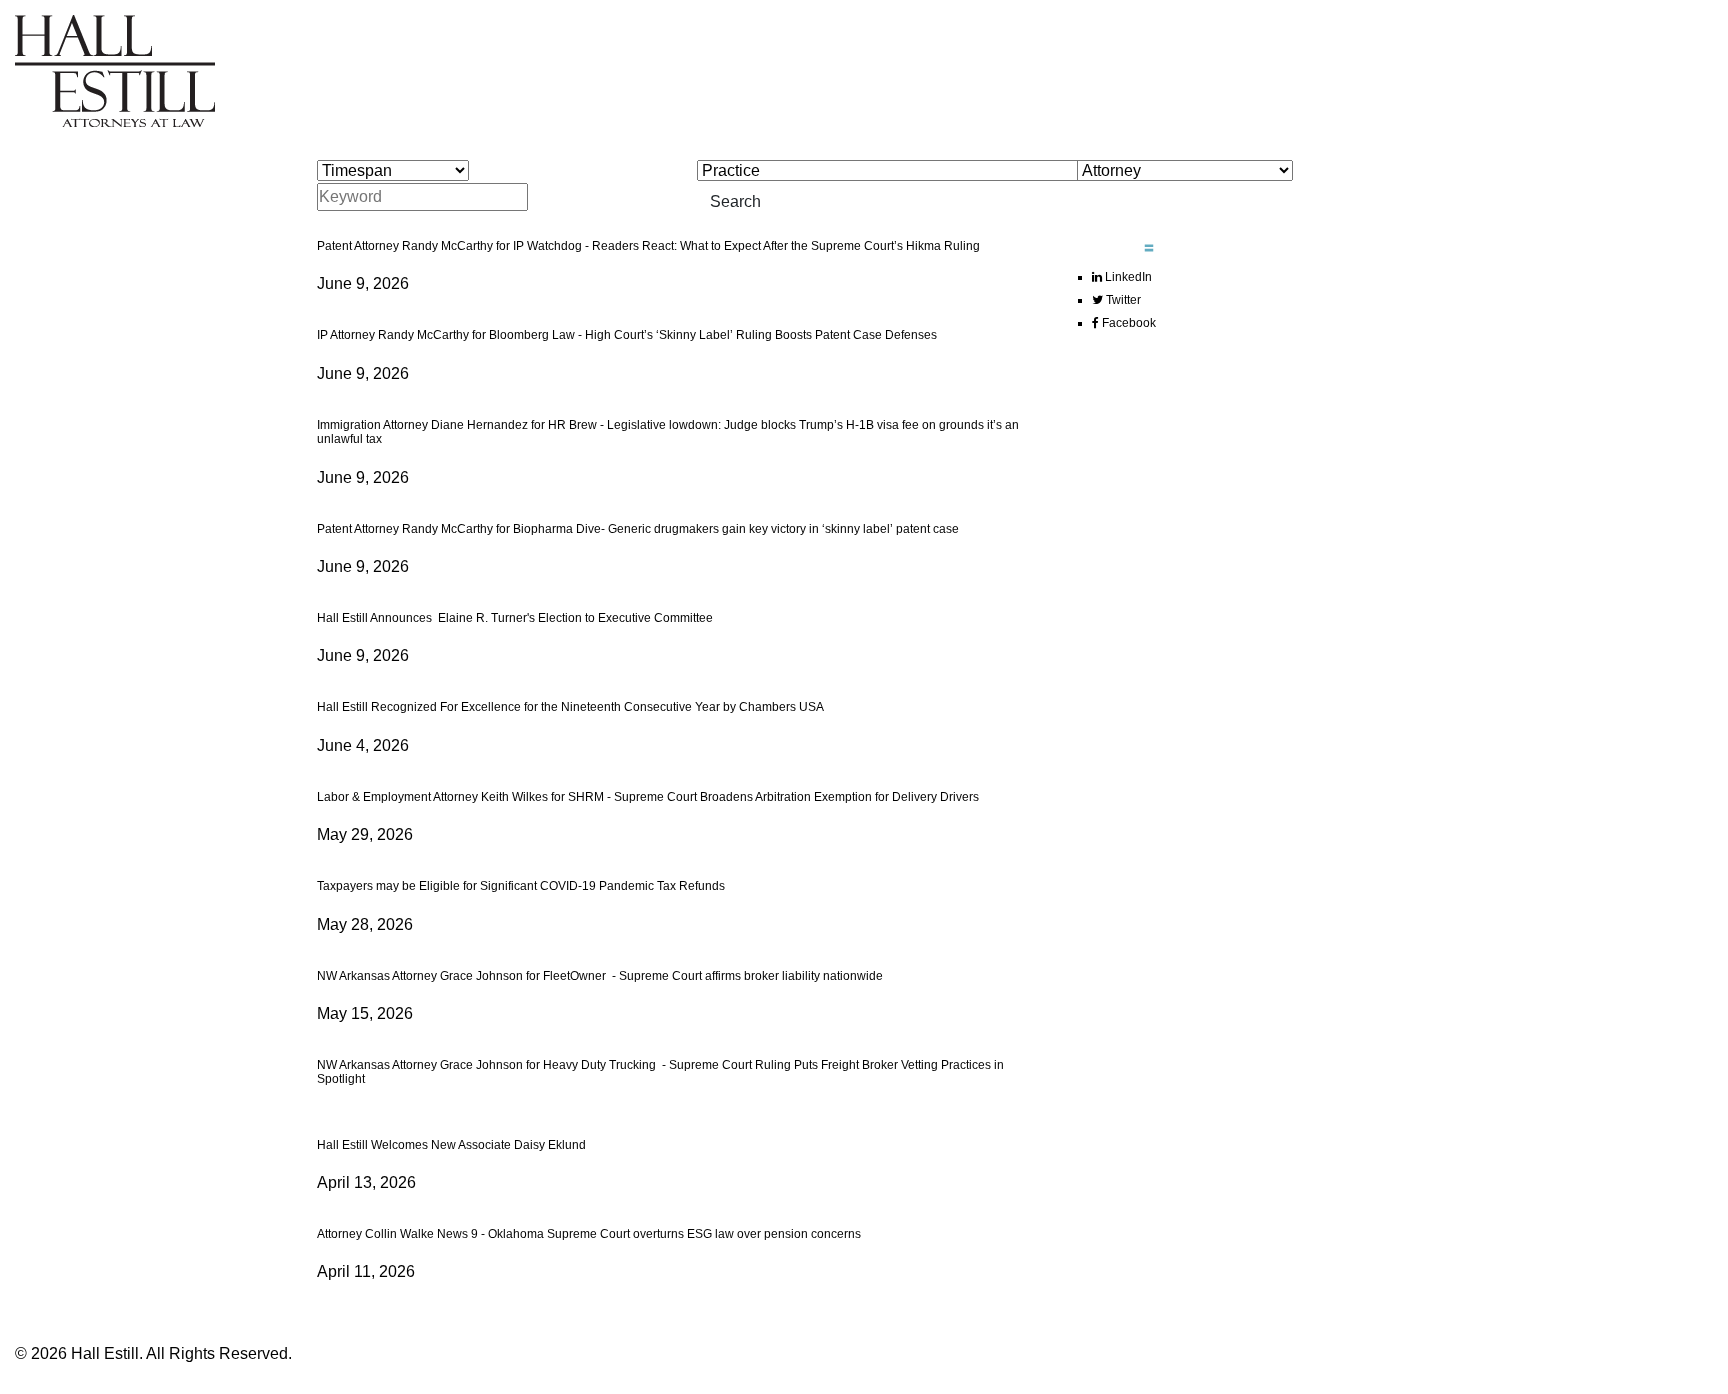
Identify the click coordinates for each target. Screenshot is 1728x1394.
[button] (1099, 243)
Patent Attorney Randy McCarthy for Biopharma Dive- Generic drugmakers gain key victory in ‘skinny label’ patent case (638, 529)
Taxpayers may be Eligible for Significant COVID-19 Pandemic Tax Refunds (521, 886)
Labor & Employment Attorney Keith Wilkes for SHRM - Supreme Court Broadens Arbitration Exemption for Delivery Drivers (648, 797)
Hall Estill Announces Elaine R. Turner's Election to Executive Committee (516, 618)
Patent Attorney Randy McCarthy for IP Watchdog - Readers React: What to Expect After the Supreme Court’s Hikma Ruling (648, 246)
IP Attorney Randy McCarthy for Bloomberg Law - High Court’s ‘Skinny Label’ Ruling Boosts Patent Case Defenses (627, 335)
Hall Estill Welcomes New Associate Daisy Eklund (451, 1145)
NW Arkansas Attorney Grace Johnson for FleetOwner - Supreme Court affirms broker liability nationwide (600, 976)
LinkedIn (1127, 277)
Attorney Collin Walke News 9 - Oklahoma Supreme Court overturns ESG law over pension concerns (589, 1234)
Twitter (1122, 300)
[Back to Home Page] (115, 69)
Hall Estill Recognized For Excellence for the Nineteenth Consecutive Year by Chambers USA (570, 707)
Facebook (1127, 323)
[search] (872, 190)
